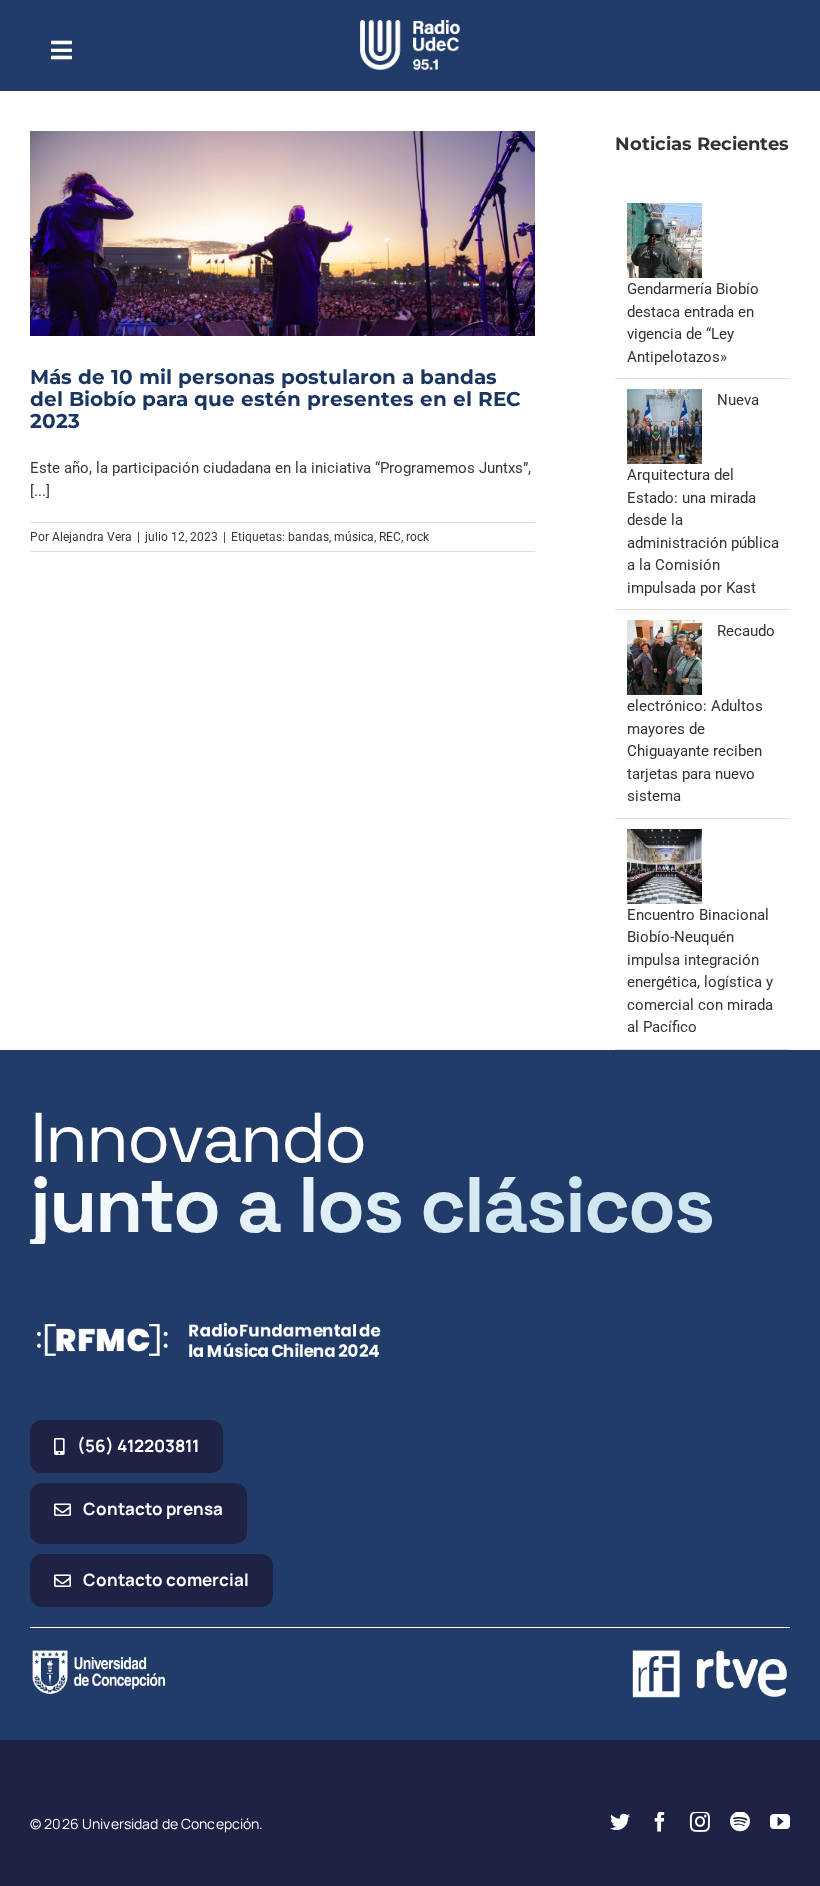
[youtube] (780, 1822)
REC (390, 537)
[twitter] (620, 1822)
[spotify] (740, 1822)
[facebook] (660, 1822)
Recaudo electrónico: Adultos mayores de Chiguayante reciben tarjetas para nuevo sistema (701, 713)
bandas (308, 537)
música (354, 537)
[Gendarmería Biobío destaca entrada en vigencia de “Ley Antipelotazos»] (664, 214)
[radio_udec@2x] (410, 27)
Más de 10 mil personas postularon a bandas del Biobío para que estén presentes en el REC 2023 (275, 399)
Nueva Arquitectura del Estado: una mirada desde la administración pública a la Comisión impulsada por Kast (703, 494)
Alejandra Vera (92, 537)
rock (417, 537)
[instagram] (700, 1822)
